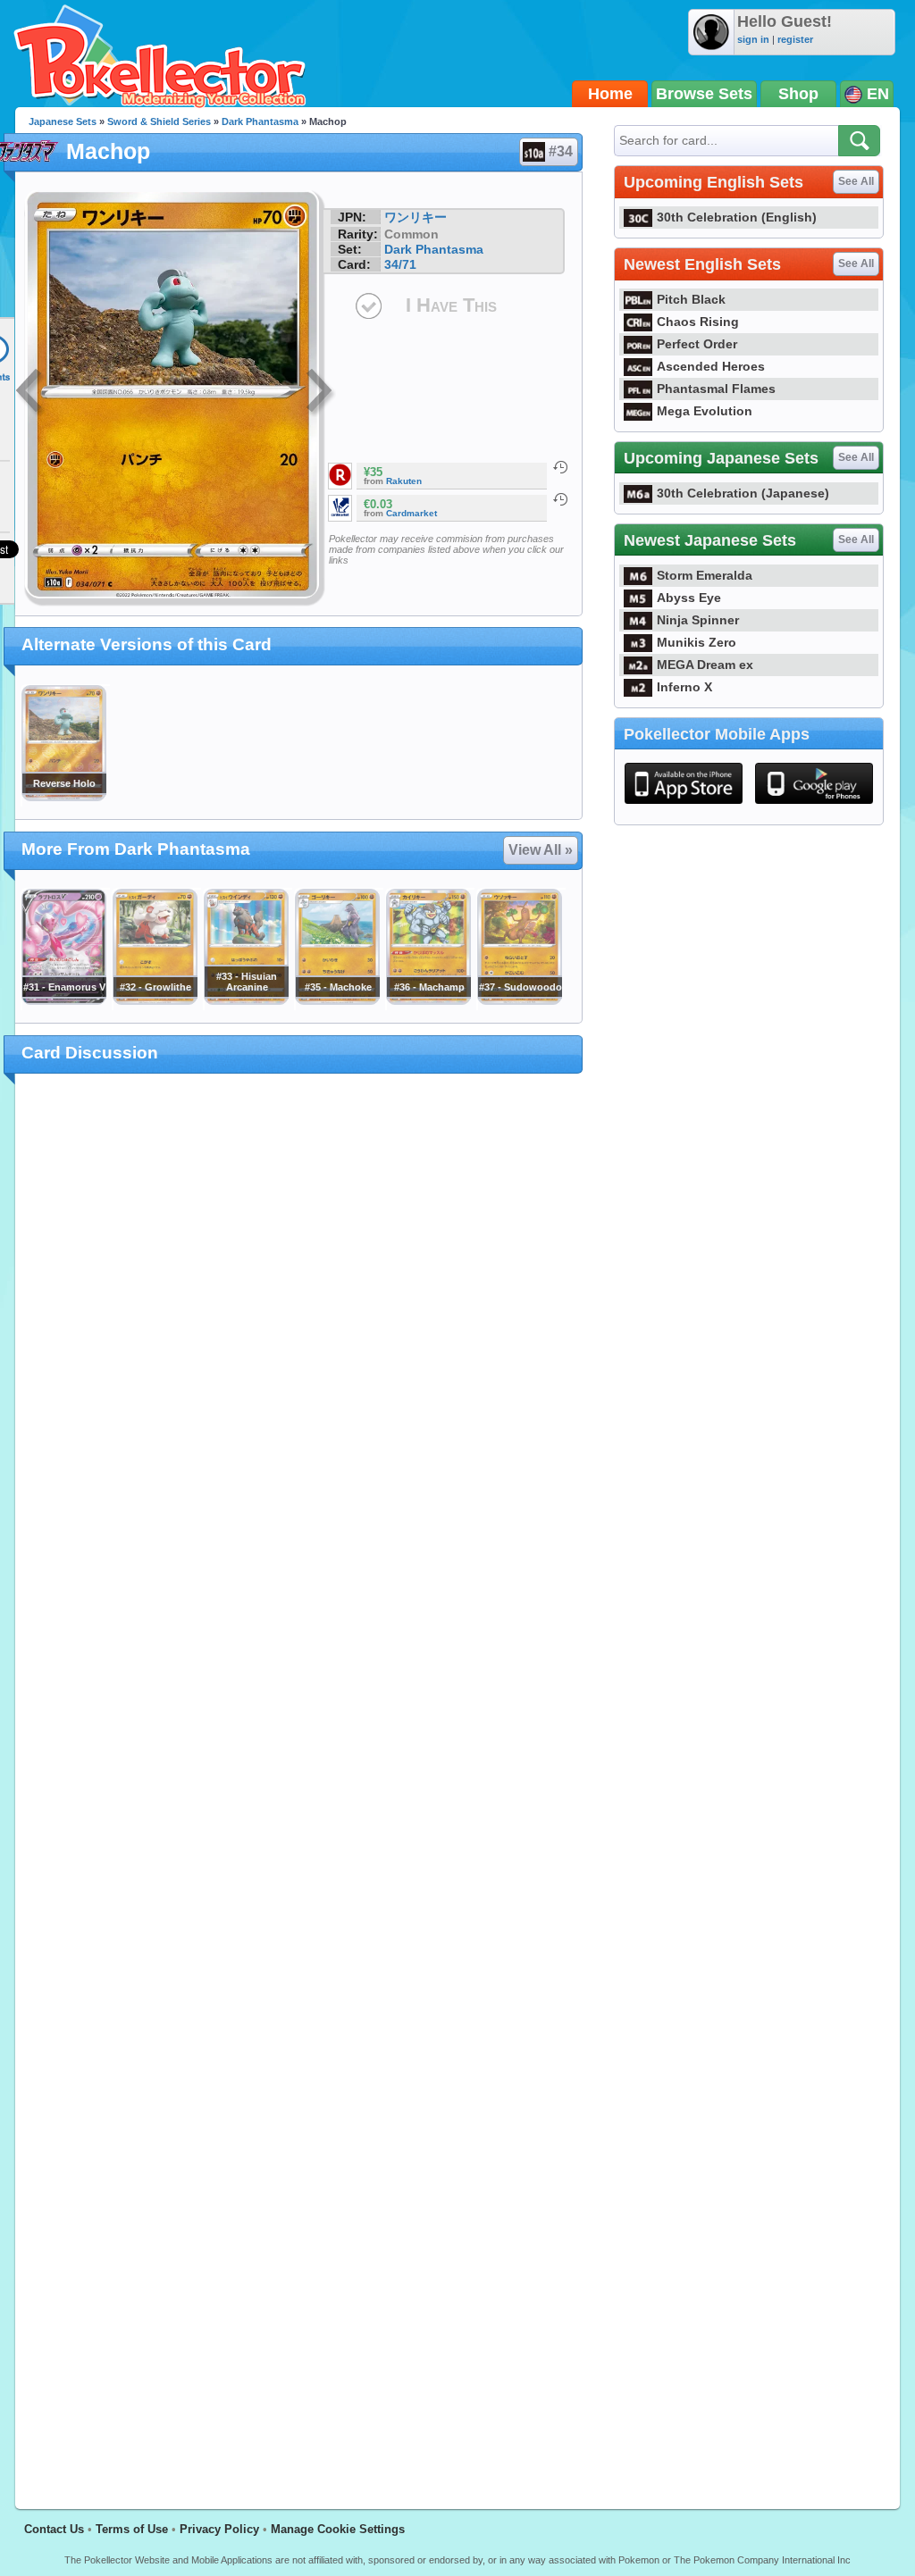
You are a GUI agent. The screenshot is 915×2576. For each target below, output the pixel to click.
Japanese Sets (63, 121)
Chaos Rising (698, 322)
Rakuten (404, 481)
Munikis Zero (697, 642)
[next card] (321, 393)
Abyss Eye (689, 598)
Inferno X (684, 687)
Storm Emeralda (705, 575)
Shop (798, 94)
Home (610, 94)
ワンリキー (416, 217)
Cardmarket (411, 513)
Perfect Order (697, 344)
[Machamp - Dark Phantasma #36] (428, 1000)
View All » (541, 850)
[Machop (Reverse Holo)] (63, 797)
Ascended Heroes (711, 366)
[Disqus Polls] (299, 1320)
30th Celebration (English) (737, 217)
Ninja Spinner (698, 620)
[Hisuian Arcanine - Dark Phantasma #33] (246, 1000)
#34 (561, 151)
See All (856, 181)
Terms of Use (132, 2529)
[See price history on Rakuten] (560, 467)
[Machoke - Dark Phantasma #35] (337, 1000)
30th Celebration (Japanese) (743, 493)
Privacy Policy (219, 2529)
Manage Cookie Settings (338, 2529)
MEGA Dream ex (705, 665)
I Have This (451, 305)
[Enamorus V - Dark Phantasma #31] (63, 1000)
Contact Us (54, 2529)
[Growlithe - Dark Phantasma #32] (155, 1000)
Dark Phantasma (260, 121)
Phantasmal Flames (716, 389)
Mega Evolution (705, 411)
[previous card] (30, 393)
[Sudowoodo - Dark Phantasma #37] (519, 1000)
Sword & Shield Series (159, 121)
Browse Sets (704, 94)
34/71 (400, 264)
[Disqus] (299, 1781)
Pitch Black (691, 299)
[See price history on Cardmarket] (560, 499)
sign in (753, 39)
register (795, 39)
